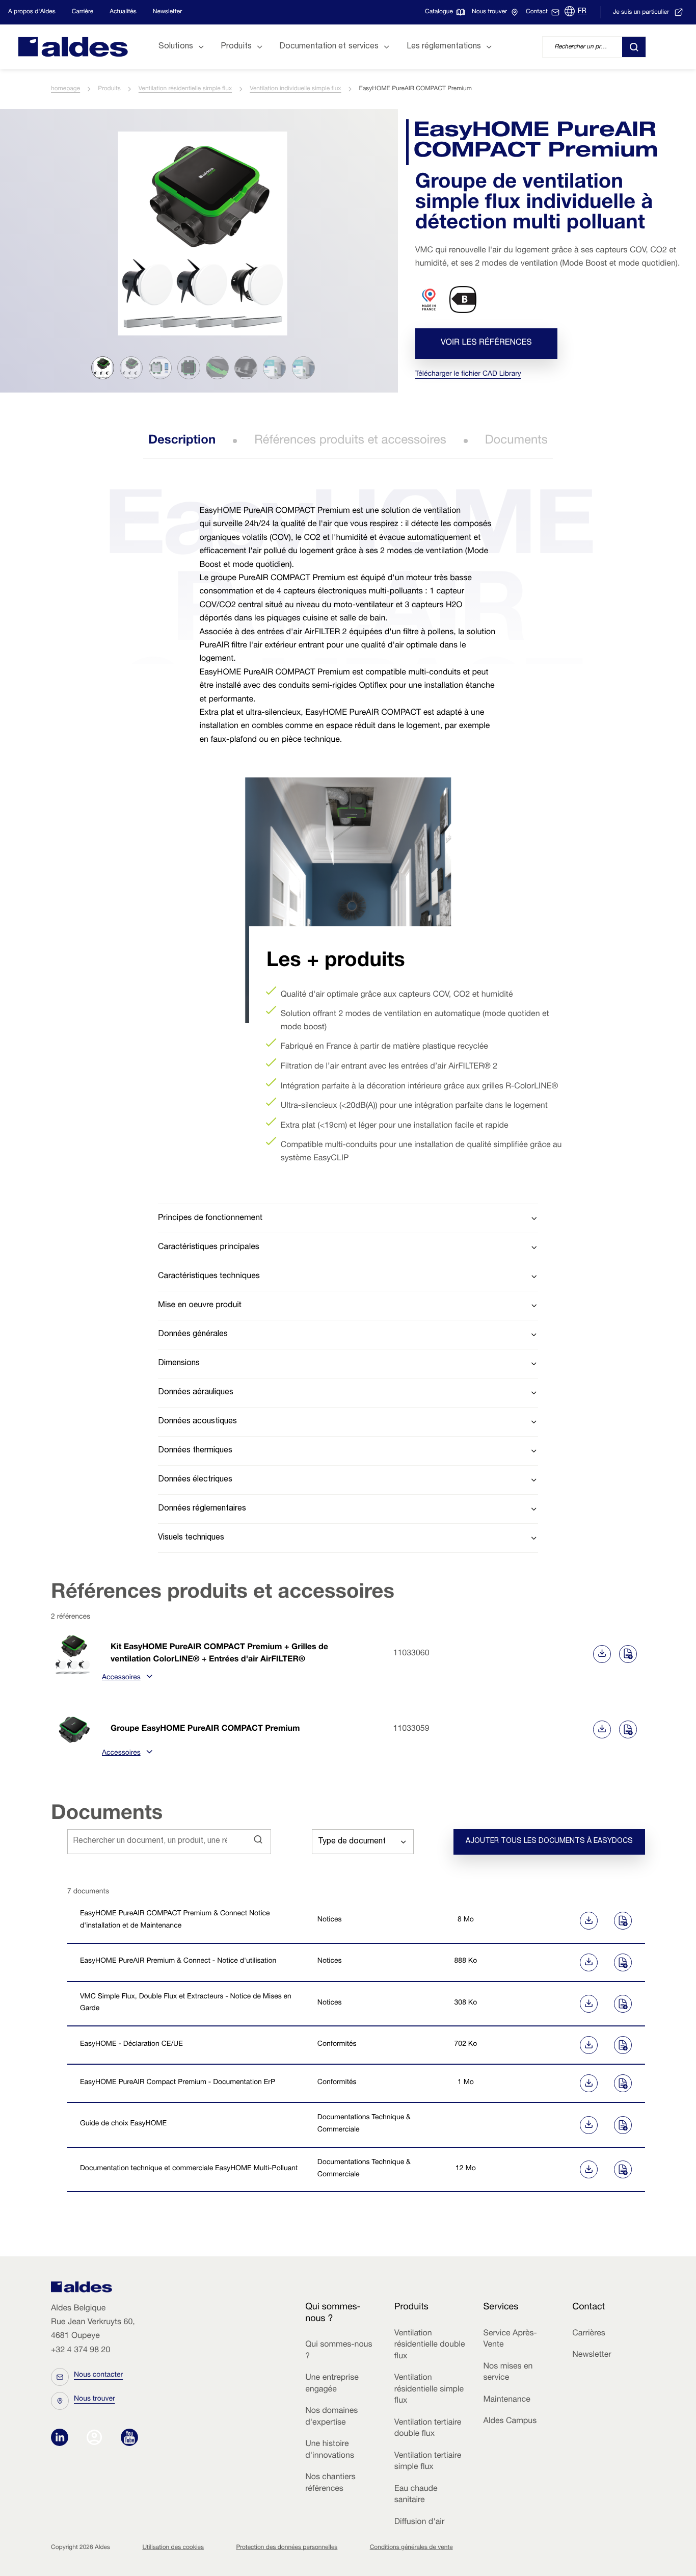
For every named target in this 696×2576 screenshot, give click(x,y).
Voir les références (486, 344)
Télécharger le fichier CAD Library (468, 375)
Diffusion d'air (419, 2522)
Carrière (83, 12)
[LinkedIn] (62, 2438)
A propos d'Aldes (32, 12)
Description (182, 441)
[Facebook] (97, 2438)
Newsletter (167, 12)
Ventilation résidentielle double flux (430, 2345)
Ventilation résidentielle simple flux (185, 89)
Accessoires (121, 1678)
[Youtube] (129, 2438)
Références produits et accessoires (350, 441)
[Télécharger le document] (551, 1921)
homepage (65, 89)
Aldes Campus (510, 2422)
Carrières (589, 2334)
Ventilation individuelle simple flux (295, 89)
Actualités (123, 12)
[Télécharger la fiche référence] (602, 1654)
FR (582, 12)
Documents (516, 441)
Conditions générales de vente (411, 2548)
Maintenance (507, 2400)
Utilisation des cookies (173, 2548)
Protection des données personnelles (287, 2548)
